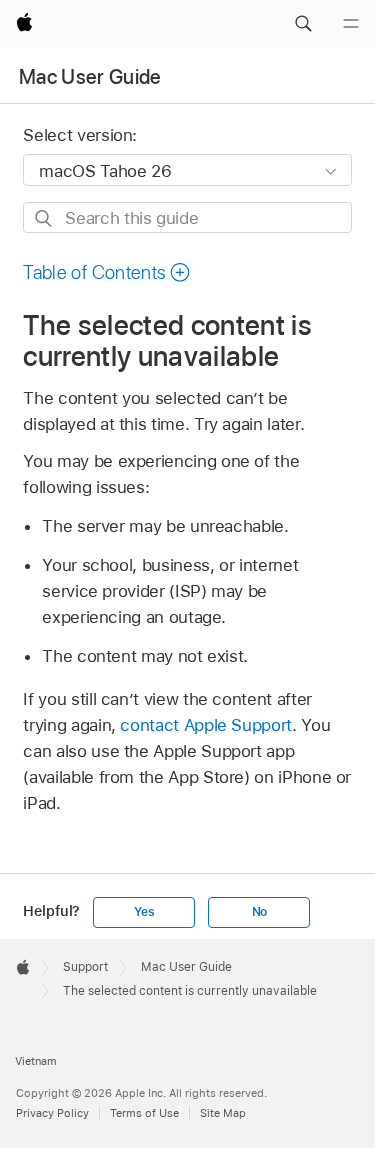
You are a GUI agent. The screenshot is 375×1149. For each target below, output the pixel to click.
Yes (144, 912)
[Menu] (351, 24)
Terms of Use (144, 1113)
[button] (303, 24)
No (260, 912)
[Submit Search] (44, 218)
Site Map (223, 1113)
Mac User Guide (90, 77)
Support (85, 967)
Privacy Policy (52, 1113)
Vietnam (36, 1061)
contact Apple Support (206, 725)
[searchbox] (187, 217)
